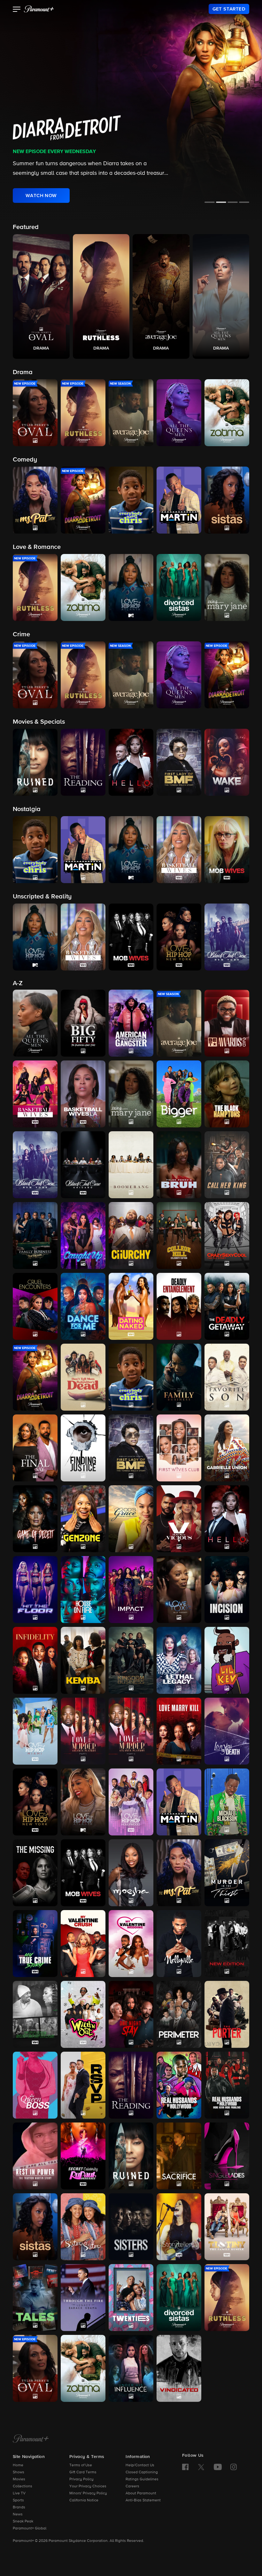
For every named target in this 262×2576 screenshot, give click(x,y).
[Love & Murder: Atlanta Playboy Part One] (83, 1731)
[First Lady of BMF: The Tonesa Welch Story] (131, 1448)
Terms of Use (81, 2465)
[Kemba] (83, 1660)
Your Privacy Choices (88, 2486)
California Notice (84, 2500)
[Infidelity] (35, 1660)
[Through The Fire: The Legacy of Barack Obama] (83, 2298)
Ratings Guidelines (142, 2479)
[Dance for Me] (83, 1306)
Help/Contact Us (140, 2465)
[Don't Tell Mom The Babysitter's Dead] (83, 1377)
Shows (19, 2472)
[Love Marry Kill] (179, 1731)
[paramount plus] (39, 9)
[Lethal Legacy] (179, 1660)
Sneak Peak (23, 2521)
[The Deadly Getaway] (227, 1306)
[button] (17, 10)
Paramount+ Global (30, 2528)
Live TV (19, 2493)
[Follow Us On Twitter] (201, 2467)
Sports (18, 2500)
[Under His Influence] (131, 2368)
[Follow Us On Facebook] (185, 2467)
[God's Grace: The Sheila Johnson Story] (131, 1519)
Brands (19, 2507)
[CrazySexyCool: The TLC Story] (227, 1236)
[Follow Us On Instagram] (234, 2467)
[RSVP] (83, 2085)
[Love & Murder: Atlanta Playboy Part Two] (131, 1731)
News (18, 2514)
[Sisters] (131, 2227)
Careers (132, 2486)
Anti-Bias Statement (143, 2500)
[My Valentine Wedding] (131, 1944)
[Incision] (227, 1590)
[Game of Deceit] (35, 1519)
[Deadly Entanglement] (179, 1306)
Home (18, 2465)
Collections (23, 2486)
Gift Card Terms (83, 2472)
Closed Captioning (142, 2472)
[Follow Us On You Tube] (218, 2467)
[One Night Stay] (131, 2014)
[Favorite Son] (227, 1377)
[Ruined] (131, 2156)
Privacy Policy (81, 2479)
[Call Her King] (227, 1165)
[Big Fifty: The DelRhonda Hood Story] (83, 1023)
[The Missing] (35, 1873)
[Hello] (227, 1519)
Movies (19, 2479)
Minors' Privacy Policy (88, 2493)
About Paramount (141, 2493)
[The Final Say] (35, 1448)
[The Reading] (131, 2085)
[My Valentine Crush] (83, 1944)
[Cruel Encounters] (35, 1306)
